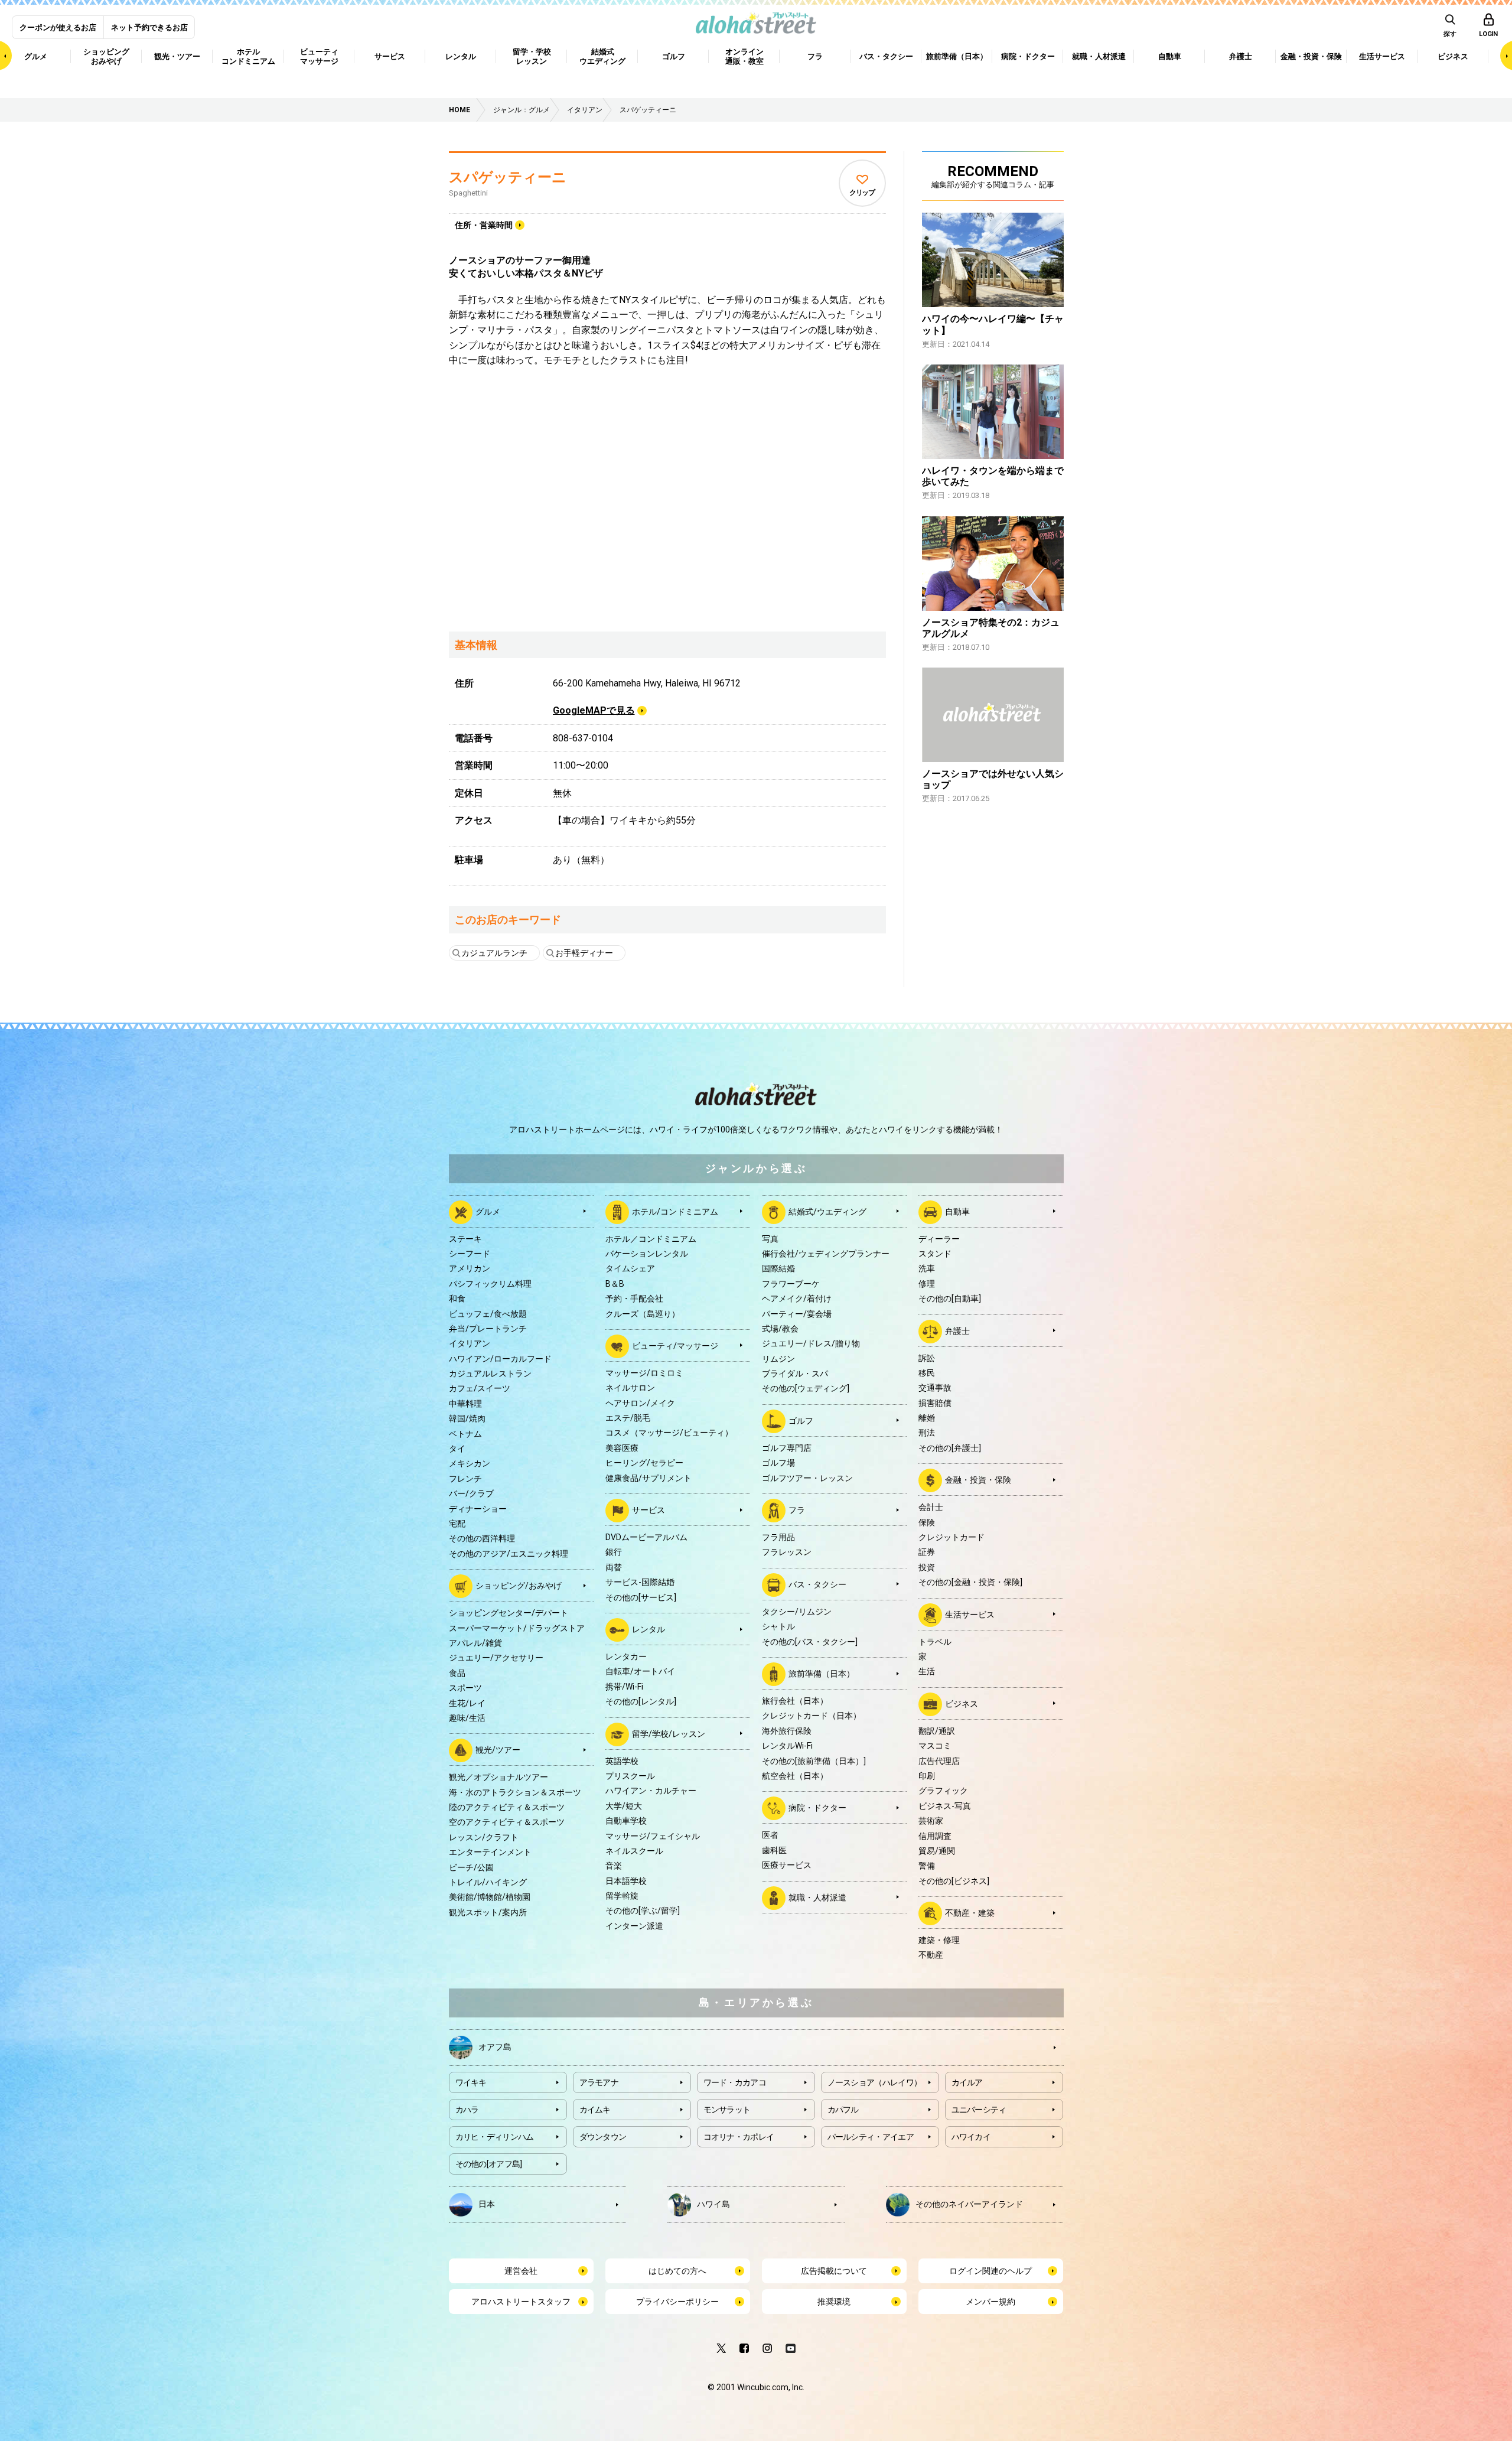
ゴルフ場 (778, 1463)
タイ (457, 1449)
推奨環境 (834, 2302)
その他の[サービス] (641, 1597)
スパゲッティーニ (508, 177)
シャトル (778, 1626)
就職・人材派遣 (817, 1897)
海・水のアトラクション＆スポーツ (515, 1792)
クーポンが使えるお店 (58, 27)
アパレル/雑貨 (475, 1643)
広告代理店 (939, 1761)
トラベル (935, 1642)
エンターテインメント (490, 1852)
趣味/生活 (467, 1718)
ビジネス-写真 (945, 1806)
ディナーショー (478, 1509)
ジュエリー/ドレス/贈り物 (811, 1343)
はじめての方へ (677, 2271)
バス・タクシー (817, 1584)
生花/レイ (467, 1703)
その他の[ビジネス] (954, 1881)
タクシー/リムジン (797, 1612)
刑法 (927, 1433)
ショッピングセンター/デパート (509, 1613)
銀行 (614, 1552)
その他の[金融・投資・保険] (970, 1582)
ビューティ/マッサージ (675, 1346)
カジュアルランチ (494, 953)
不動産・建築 (970, 1913)
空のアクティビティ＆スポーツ (507, 1822)
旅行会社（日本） (795, 1701)
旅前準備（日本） (822, 1674)
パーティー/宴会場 (797, 1314)
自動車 (957, 1211)
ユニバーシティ (979, 2110)
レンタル (649, 1629)
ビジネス (962, 1703)
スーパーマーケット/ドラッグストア (517, 1628)
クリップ (862, 193)
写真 (770, 1239)
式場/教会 (780, 1329)
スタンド (935, 1254)
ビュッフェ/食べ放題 (488, 1314)
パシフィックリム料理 (490, 1284)
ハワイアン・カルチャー (651, 1791)
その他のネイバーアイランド (969, 2204)
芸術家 (931, 1821)
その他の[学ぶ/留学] (643, 1911)
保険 (927, 1522)
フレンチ (465, 1479)
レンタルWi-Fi (787, 1746)
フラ (797, 1510)
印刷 (927, 1776)
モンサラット (727, 2110)
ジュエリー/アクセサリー (496, 1658)
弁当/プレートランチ (488, 1329)
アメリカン (470, 1268)
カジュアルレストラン (490, 1374)
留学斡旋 (622, 1896)
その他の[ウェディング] (806, 1388)
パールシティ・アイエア (871, 2137)
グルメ (488, 1211)
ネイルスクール (634, 1851)
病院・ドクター (817, 1808)
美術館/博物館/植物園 (490, 1897)
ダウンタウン (603, 2137)
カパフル (843, 2110)
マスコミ (935, 1746)
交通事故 (935, 1388)
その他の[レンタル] (641, 1701)
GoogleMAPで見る (594, 710)
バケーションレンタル (647, 1254)
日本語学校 (626, 1881)
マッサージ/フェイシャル (653, 1836)
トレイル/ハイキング (488, 1882)
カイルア (967, 2082)
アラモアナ (599, 2082)
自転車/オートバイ (640, 1671)
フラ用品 (778, 1537)
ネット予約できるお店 (149, 27)
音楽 (614, 1866)
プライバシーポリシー (677, 2302)
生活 (927, 1671)
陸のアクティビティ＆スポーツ (507, 1807)
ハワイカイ (971, 2137)
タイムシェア (630, 1268)
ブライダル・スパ (795, 1374)
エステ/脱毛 (628, 1418)
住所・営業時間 (484, 225)
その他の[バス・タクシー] (810, 1642)
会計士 (931, 1507)
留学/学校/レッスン (669, 1733)
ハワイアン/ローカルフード (500, 1359)
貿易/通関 (937, 1851)
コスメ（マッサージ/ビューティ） (669, 1433)
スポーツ (465, 1688)
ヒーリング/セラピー (644, 1463)
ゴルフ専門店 (787, 1448)
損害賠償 (935, 1403)
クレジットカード (951, 1537)
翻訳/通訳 (937, 1731)
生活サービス (970, 1614)
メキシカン (470, 1463)
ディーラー (939, 1239)
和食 (457, 1298)
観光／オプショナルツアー (498, 1777)
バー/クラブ (471, 1493)
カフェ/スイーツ (480, 1388)
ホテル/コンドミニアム (675, 1211)
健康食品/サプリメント (649, 1478)
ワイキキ (471, 2082)
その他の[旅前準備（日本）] (814, 1761)
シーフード (470, 1254)
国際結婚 (778, 1268)
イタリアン (470, 1343)
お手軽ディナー (584, 953)
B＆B (615, 1284)
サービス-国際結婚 (640, 1582)
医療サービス (787, 1865)
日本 (487, 2204)
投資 (927, 1567)
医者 (770, 1835)
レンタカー (626, 1656)
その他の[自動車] (950, 1298)
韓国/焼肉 (467, 1418)
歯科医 (774, 1850)
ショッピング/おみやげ (519, 1586)
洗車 (927, 1268)
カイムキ (595, 2110)
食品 (457, 1673)
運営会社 (521, 2271)
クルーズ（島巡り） (643, 1314)
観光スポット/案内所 (488, 1912)
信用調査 (935, 1836)
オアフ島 (495, 2046)
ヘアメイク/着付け (797, 1298)
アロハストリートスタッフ (521, 2302)
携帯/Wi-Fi (624, 1687)
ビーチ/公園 (471, 1867)
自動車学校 (626, 1821)
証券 (927, 1552)
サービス (649, 1510)
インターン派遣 (634, 1926)
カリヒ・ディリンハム (495, 2137)
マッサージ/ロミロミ (644, 1373)
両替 (614, 1567)
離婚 (927, 1418)
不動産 (931, 1955)
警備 (927, 1866)
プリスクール (630, 1776)
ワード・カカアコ (735, 2082)
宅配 (457, 1524)
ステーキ (465, 1239)
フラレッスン (787, 1552)
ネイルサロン (630, 1388)
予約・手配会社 (634, 1298)
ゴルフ (801, 1421)
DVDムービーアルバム (646, 1537)
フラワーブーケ (791, 1284)
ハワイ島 (713, 2204)
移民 (927, 1373)
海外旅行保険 (787, 1731)
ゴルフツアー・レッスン (807, 1478)
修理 (927, 1284)
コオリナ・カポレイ (739, 2137)
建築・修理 (939, 1940)
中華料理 (465, 1404)
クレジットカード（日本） (812, 1716)
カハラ (467, 2110)
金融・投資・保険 (978, 1480)
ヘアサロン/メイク (640, 1403)
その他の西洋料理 (482, 1538)
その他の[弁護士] (950, 1448)
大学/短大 (624, 1806)
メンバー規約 (990, 2302)
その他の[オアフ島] (489, 2164)
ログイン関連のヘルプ (990, 2271)
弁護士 (957, 1330)
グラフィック (943, 1791)
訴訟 (927, 1358)
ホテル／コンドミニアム (651, 1239)
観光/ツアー (498, 1750)
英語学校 (622, 1761)
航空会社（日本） (795, 1776)
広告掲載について (834, 2271)
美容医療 (622, 1448)
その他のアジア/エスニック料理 (509, 1554)
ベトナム (465, 1434)
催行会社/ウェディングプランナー (826, 1254)
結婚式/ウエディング (827, 1211)
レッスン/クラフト (484, 1837)
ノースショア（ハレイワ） (875, 2082)
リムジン (778, 1359)
